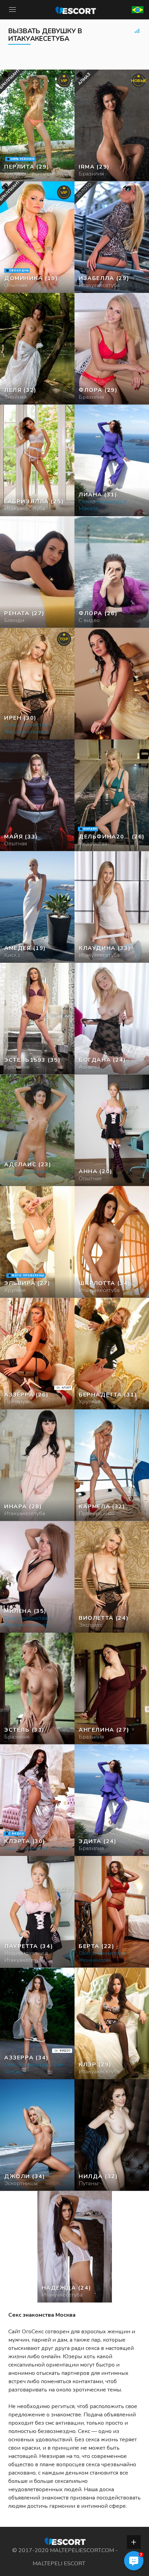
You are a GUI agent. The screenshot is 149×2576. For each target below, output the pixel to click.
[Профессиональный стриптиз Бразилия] (37, 349)
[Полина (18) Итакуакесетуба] (37, 125)
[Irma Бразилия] (112, 125)
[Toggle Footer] (134, 2542)
